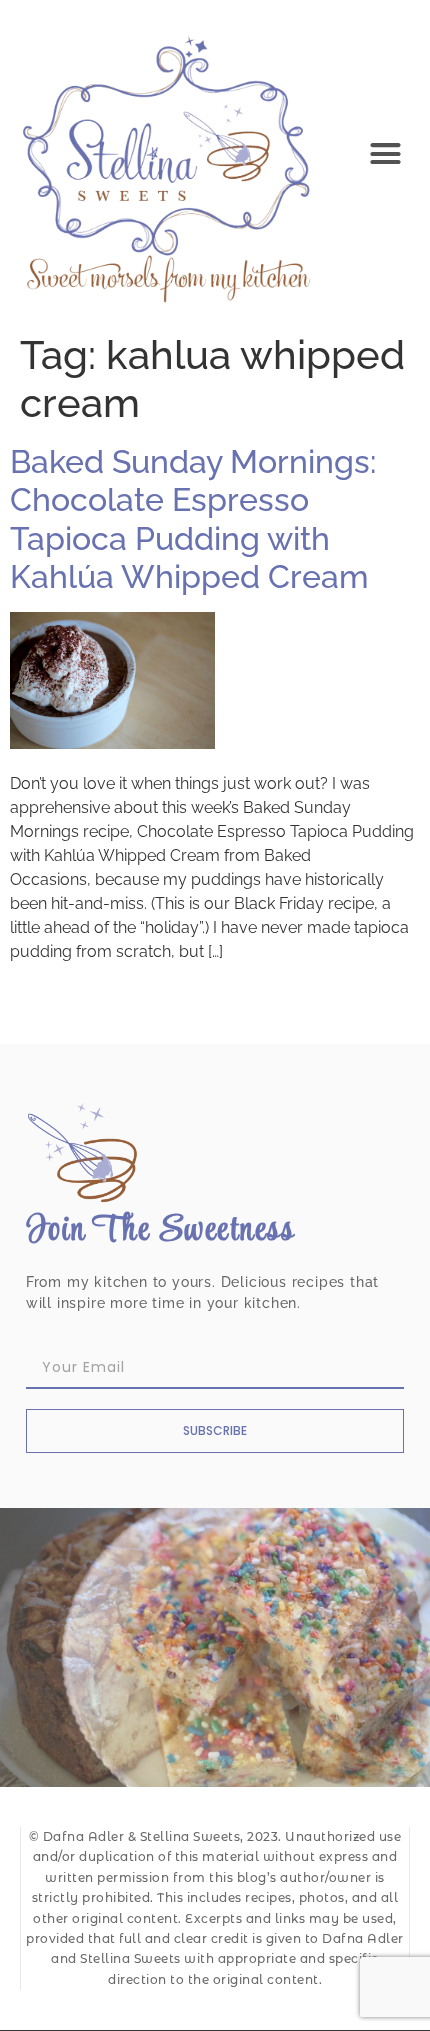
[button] (386, 154)
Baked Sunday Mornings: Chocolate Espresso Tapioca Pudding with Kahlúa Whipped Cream (193, 519)
